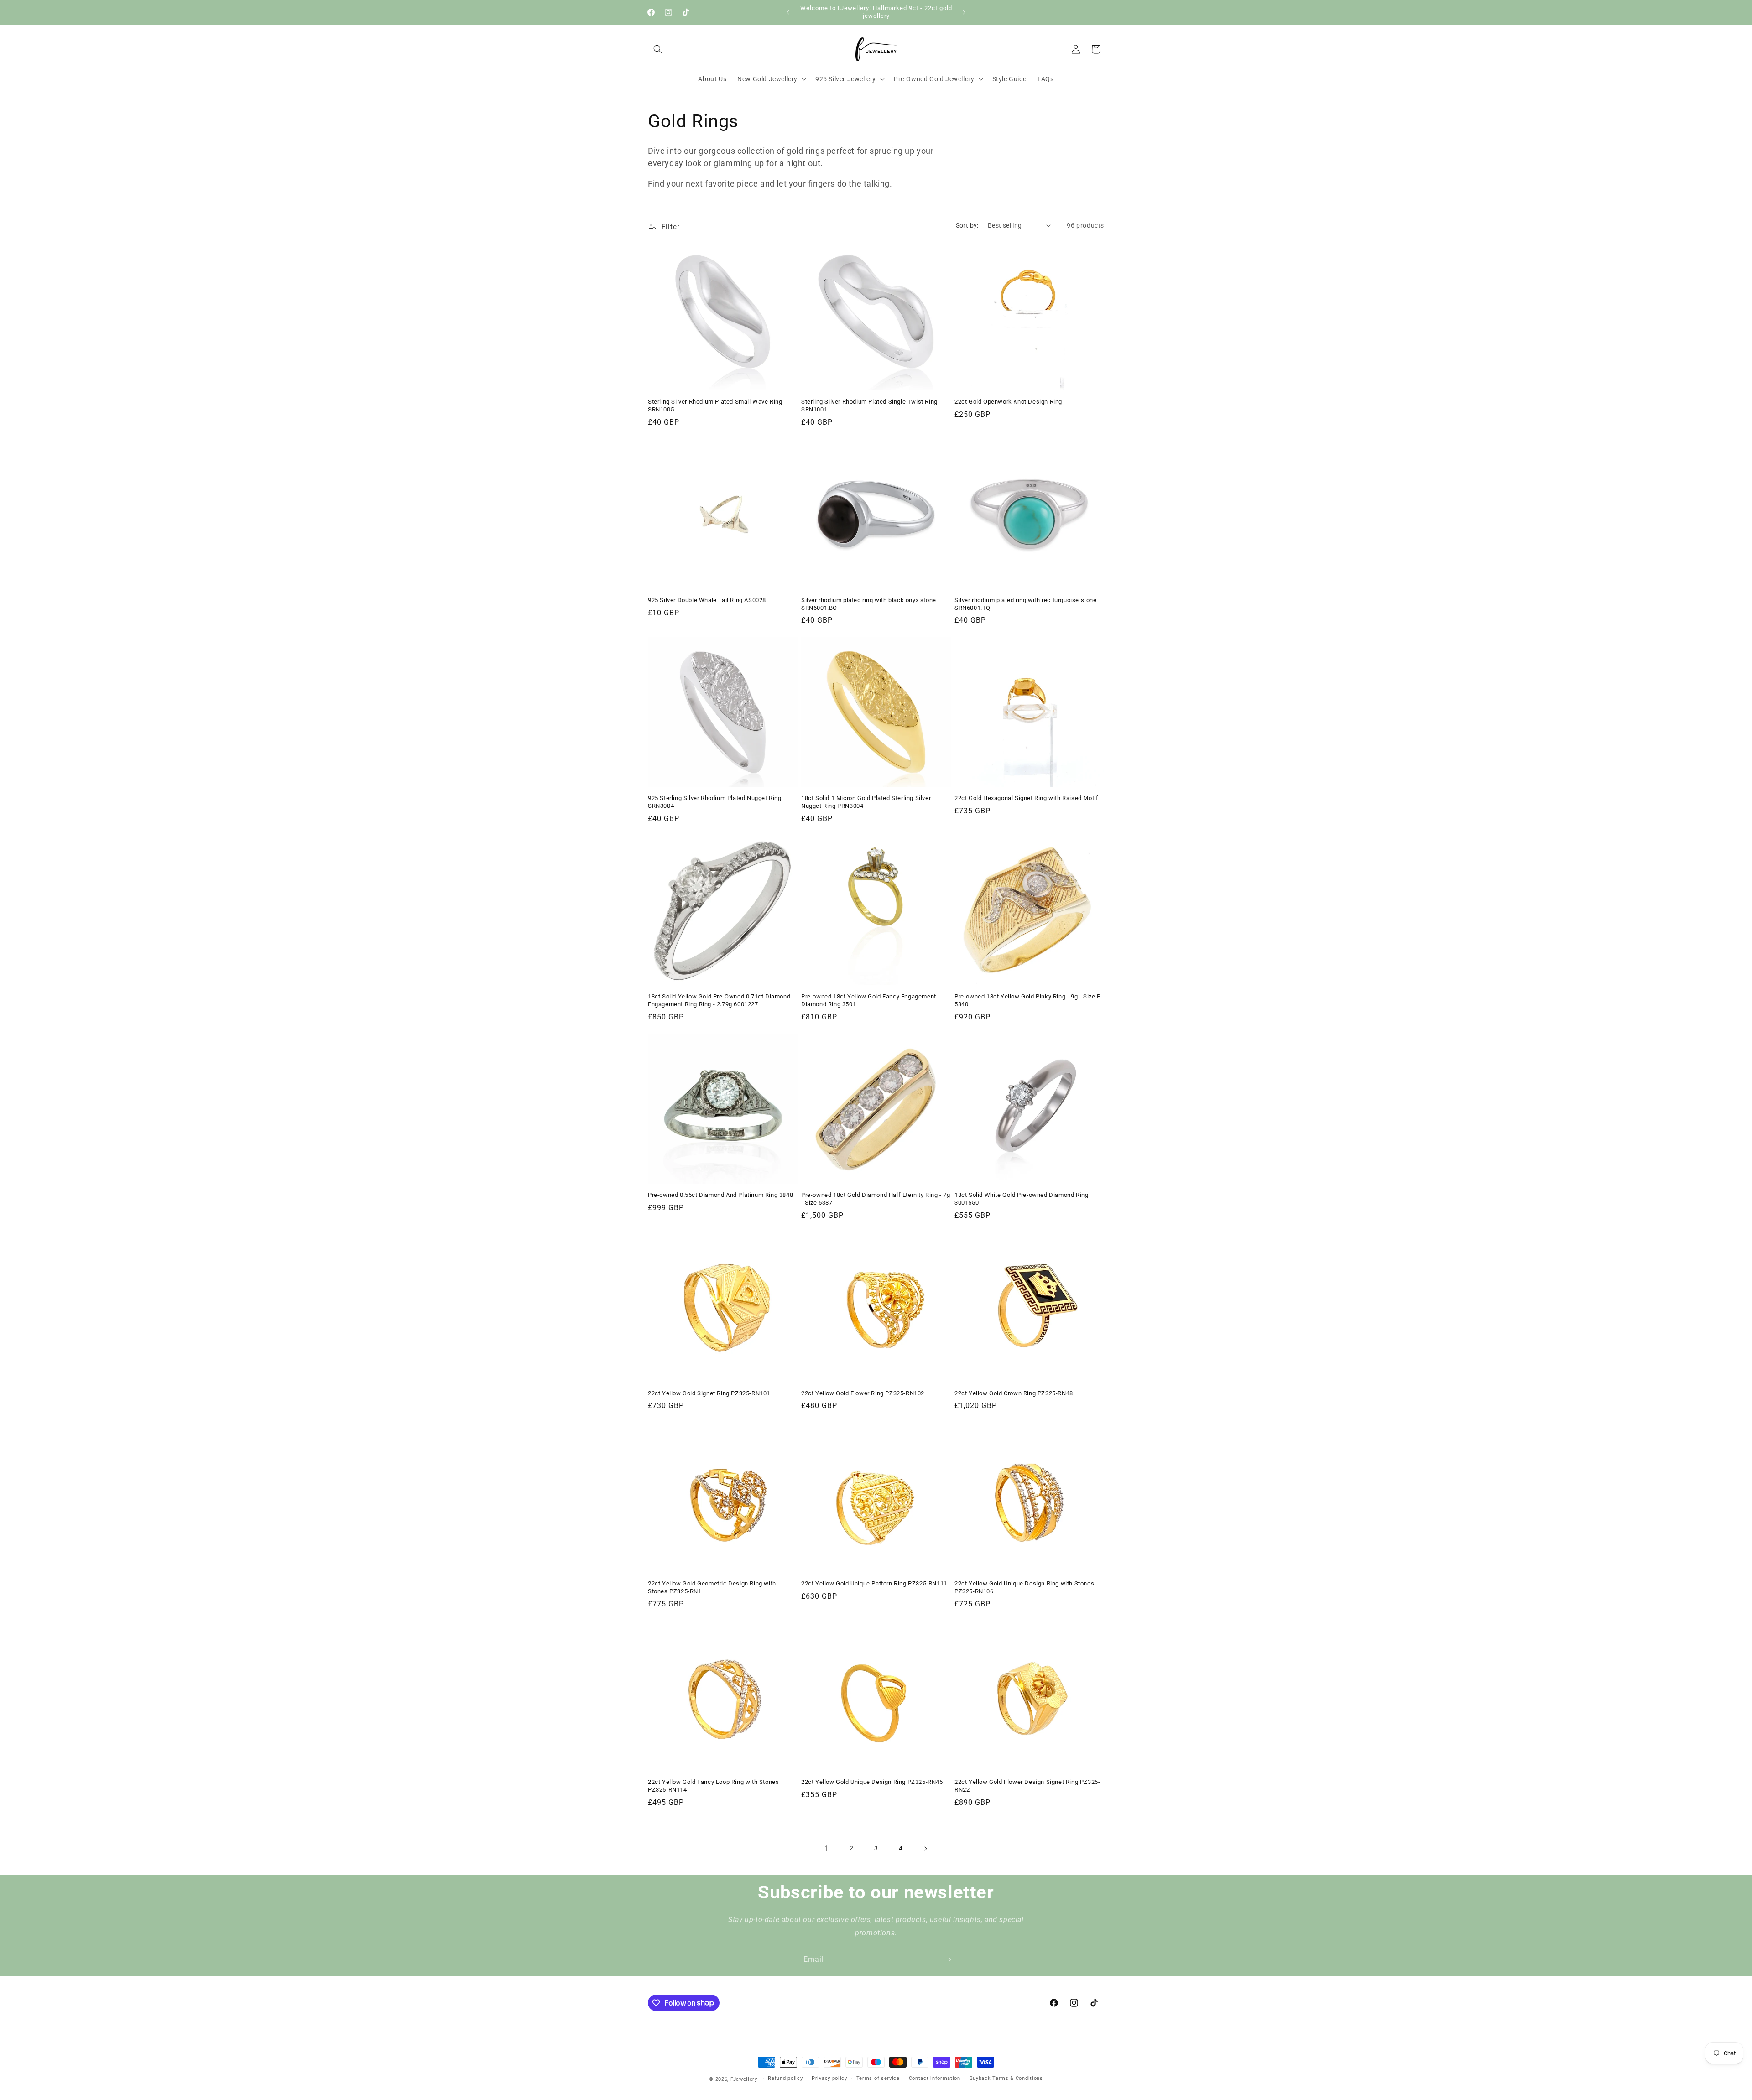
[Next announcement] (964, 12)
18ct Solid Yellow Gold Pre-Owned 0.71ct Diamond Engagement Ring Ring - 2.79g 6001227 (719, 1000)
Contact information (935, 2078)
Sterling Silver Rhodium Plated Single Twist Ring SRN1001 (869, 405)
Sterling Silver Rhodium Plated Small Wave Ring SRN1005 (715, 405)
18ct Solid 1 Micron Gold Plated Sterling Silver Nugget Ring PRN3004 (866, 802)
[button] (658, 49)
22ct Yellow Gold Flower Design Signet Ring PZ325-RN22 (1027, 1786)
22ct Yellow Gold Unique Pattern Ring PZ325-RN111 (874, 1583)
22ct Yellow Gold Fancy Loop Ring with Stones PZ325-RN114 (713, 1786)
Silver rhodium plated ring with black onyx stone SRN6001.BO (869, 604)
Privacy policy (829, 2078)
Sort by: (967, 225)
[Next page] (925, 1849)
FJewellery (744, 2079)
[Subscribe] (948, 1960)
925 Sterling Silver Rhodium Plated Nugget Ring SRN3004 (715, 802)
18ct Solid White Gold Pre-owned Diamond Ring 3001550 (1021, 1199)
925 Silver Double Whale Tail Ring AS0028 (707, 600)
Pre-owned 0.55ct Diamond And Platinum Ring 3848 (720, 1195)
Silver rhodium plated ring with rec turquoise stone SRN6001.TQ (1026, 604)
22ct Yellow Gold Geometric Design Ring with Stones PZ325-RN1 (712, 1587)
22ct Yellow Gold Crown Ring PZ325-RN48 (1014, 1393)
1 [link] (827, 1848)
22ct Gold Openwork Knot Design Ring (1008, 402)
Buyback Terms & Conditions (1006, 2078)
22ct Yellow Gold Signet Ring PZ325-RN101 (709, 1393)
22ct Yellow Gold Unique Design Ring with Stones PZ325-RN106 (1024, 1587)
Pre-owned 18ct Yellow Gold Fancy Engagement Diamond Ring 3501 (869, 1000)
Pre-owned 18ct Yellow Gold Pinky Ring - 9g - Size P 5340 (1028, 1000)
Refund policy (785, 2078)
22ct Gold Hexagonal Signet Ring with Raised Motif (1026, 798)
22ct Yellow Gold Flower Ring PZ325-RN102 (863, 1393)
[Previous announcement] (788, 12)
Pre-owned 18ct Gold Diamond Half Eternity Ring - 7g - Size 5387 (876, 1199)
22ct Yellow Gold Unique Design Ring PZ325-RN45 (872, 1782)
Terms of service (878, 2078)
